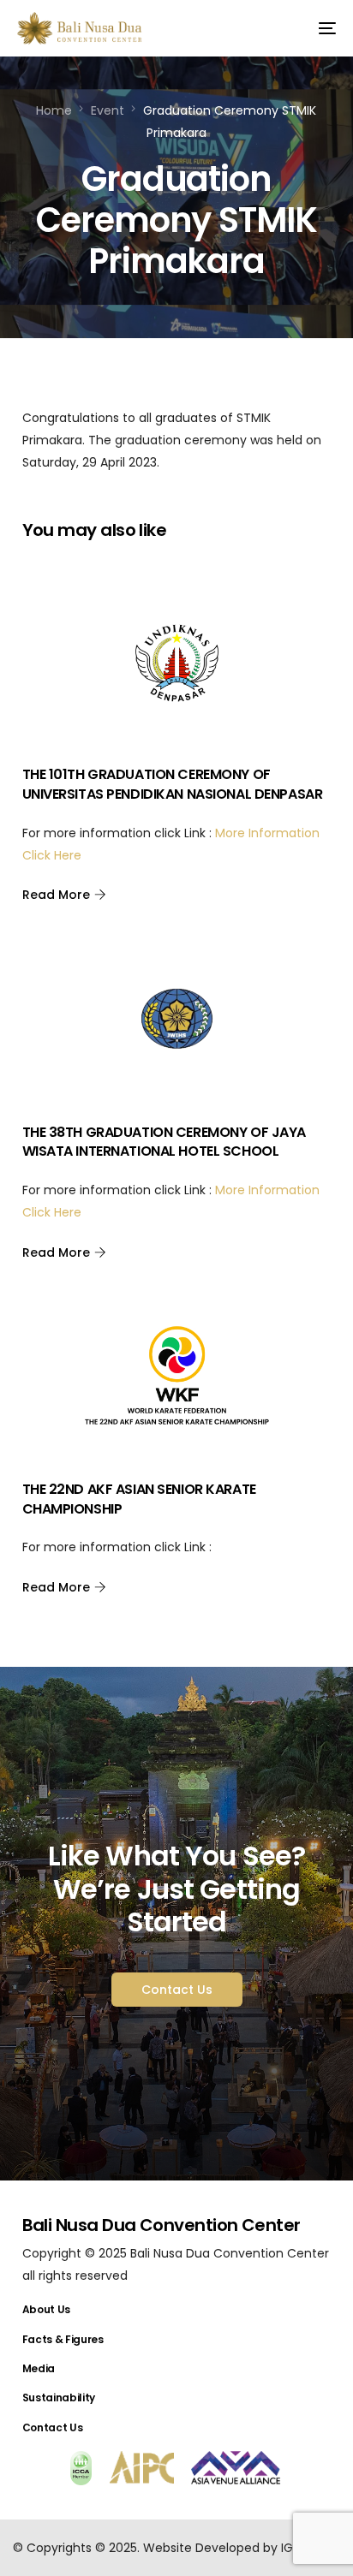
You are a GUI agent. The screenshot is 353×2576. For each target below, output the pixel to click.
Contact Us (53, 2427)
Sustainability (59, 2398)
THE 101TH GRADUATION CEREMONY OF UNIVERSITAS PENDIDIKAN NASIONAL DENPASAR (173, 784)
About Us (46, 2309)
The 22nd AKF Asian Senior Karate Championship (139, 1499)
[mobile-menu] (320, 28)
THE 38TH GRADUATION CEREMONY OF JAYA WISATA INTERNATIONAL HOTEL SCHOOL (164, 1142)
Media (39, 2368)
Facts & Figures (63, 2339)
